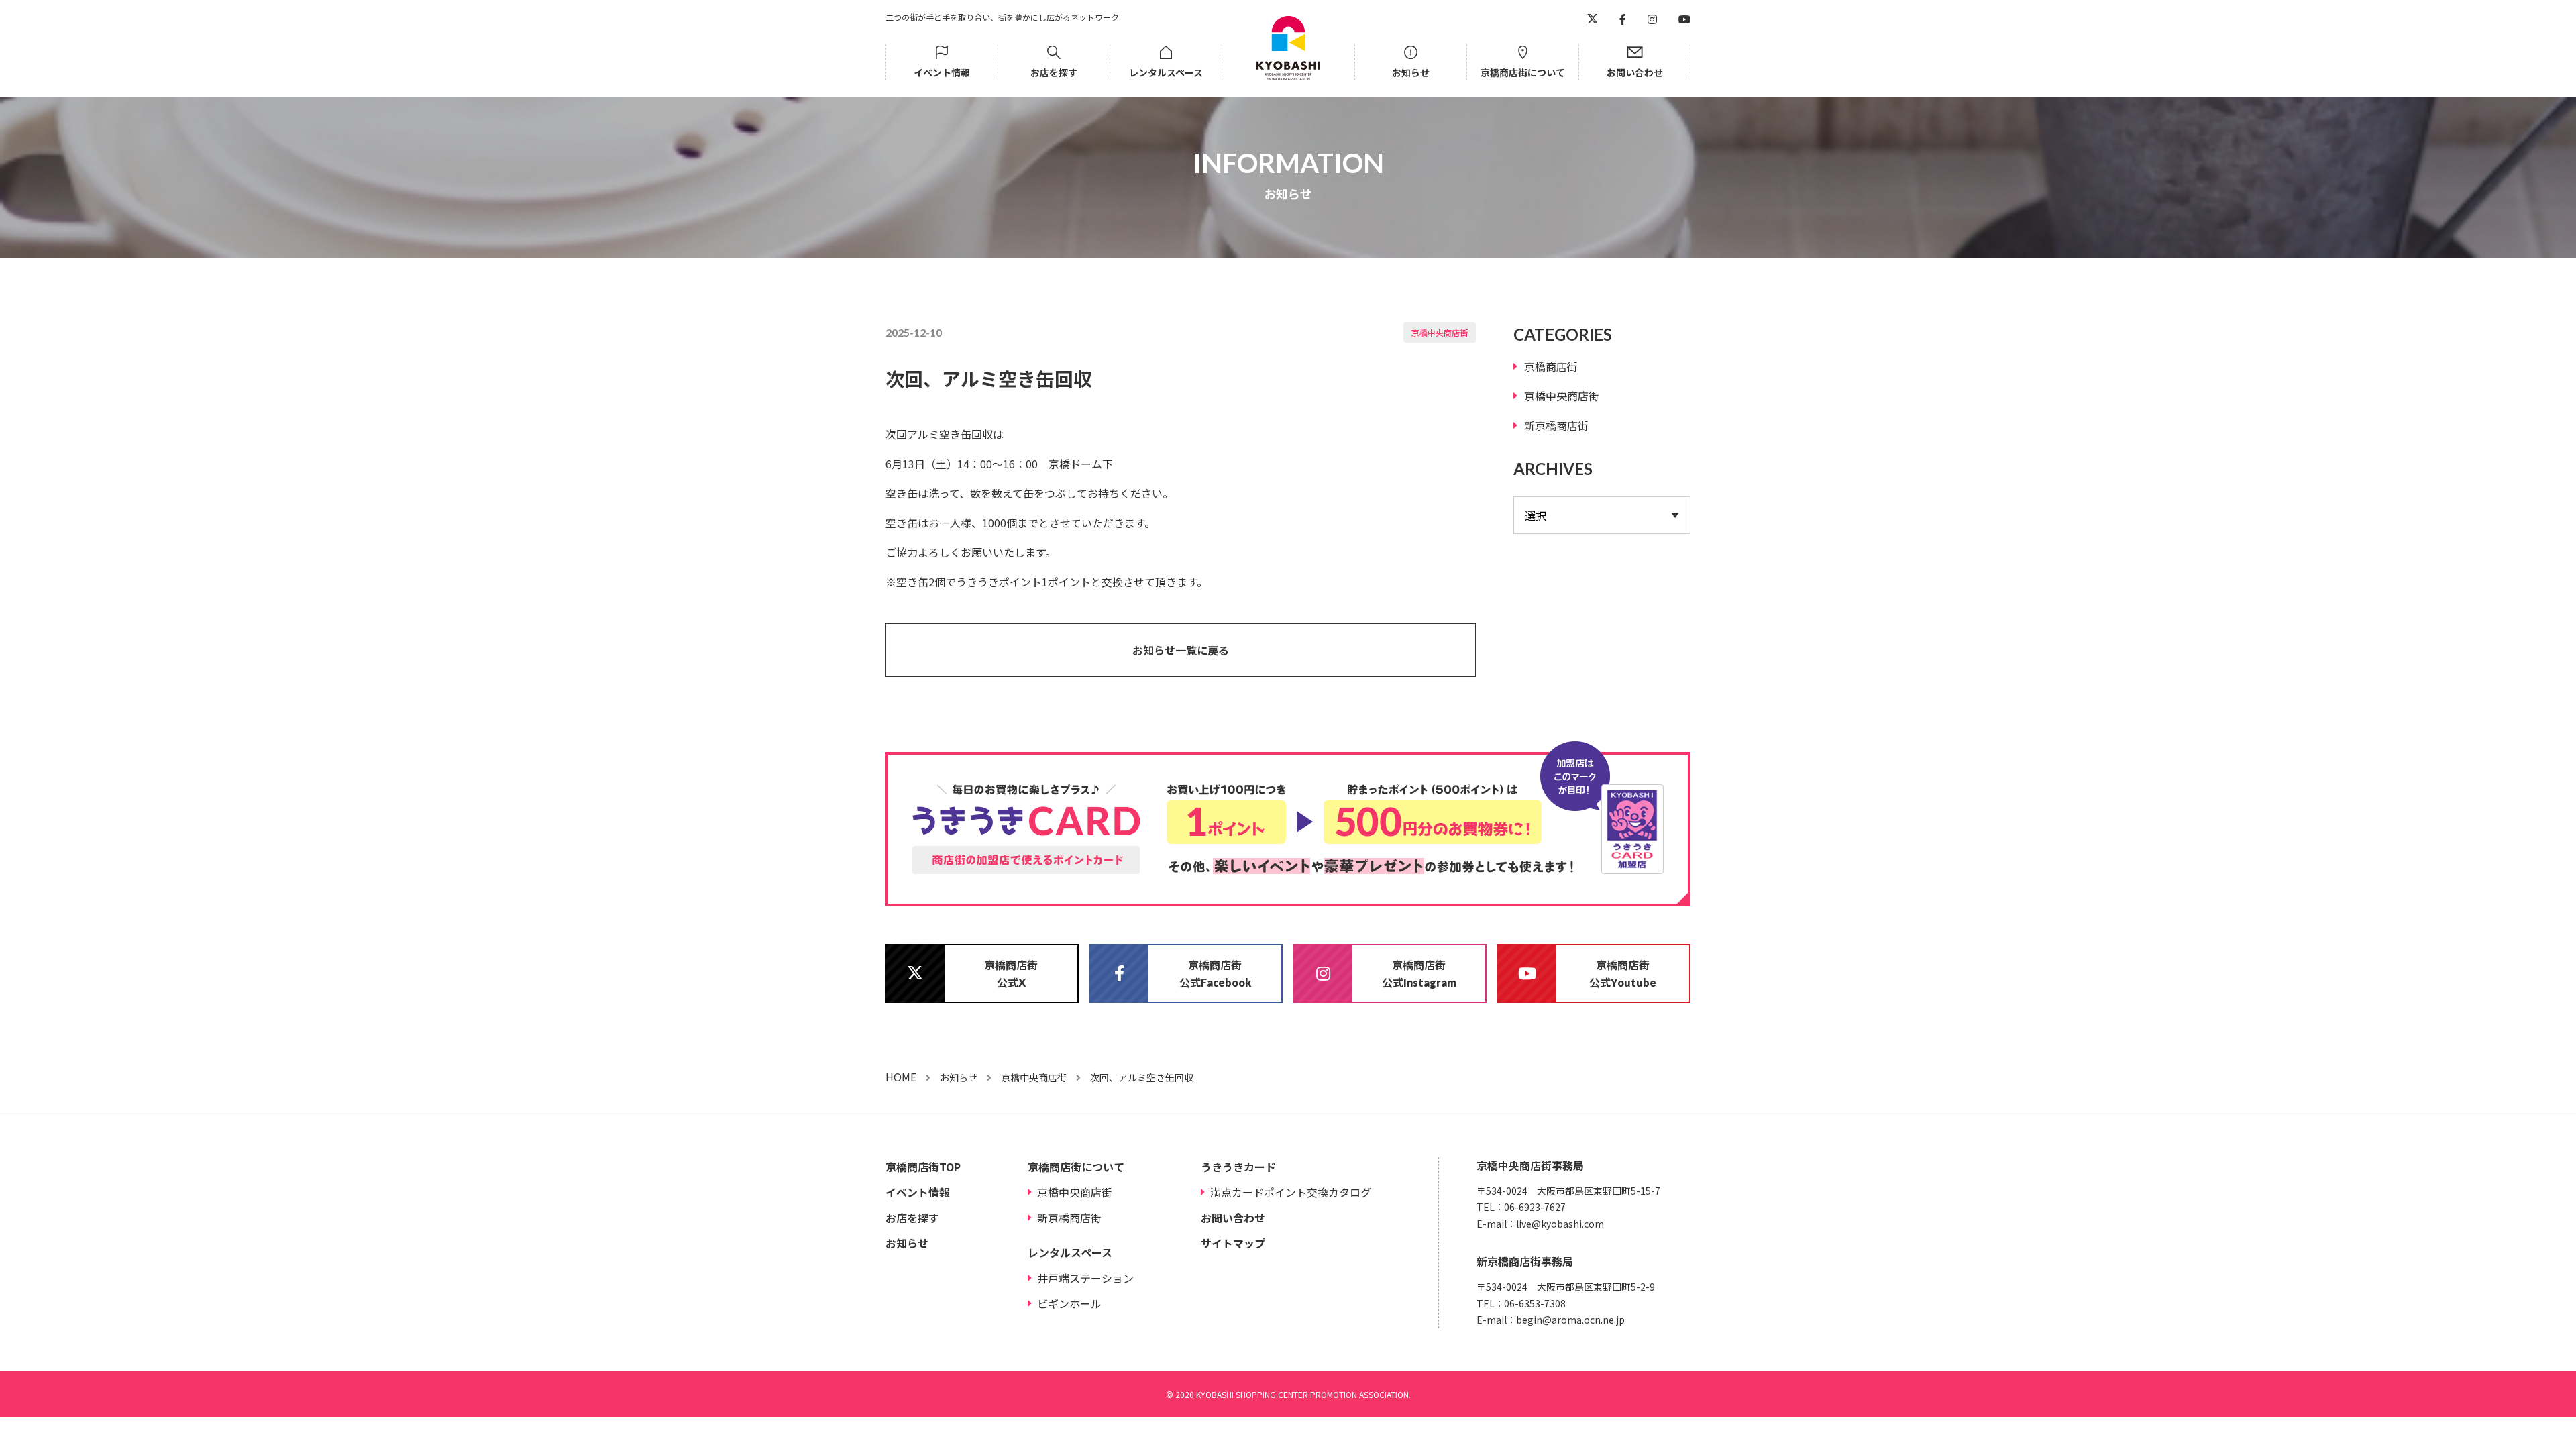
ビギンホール (1069, 1303)
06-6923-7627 (1535, 1207)
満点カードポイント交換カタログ (1291, 1192)
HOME (901, 1077)
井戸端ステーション (1085, 1278)
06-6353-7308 (1535, 1303)
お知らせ (1411, 72)
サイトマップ (1233, 1243)
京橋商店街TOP (923, 1167)
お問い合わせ (1635, 72)
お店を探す (1054, 72)
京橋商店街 (1551, 366)
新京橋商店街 (1556, 425)
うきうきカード (1238, 1167)
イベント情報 (942, 72)
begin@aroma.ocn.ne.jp (1570, 1320)
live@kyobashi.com (1560, 1224)
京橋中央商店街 (1440, 332)
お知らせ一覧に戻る (1181, 650)
